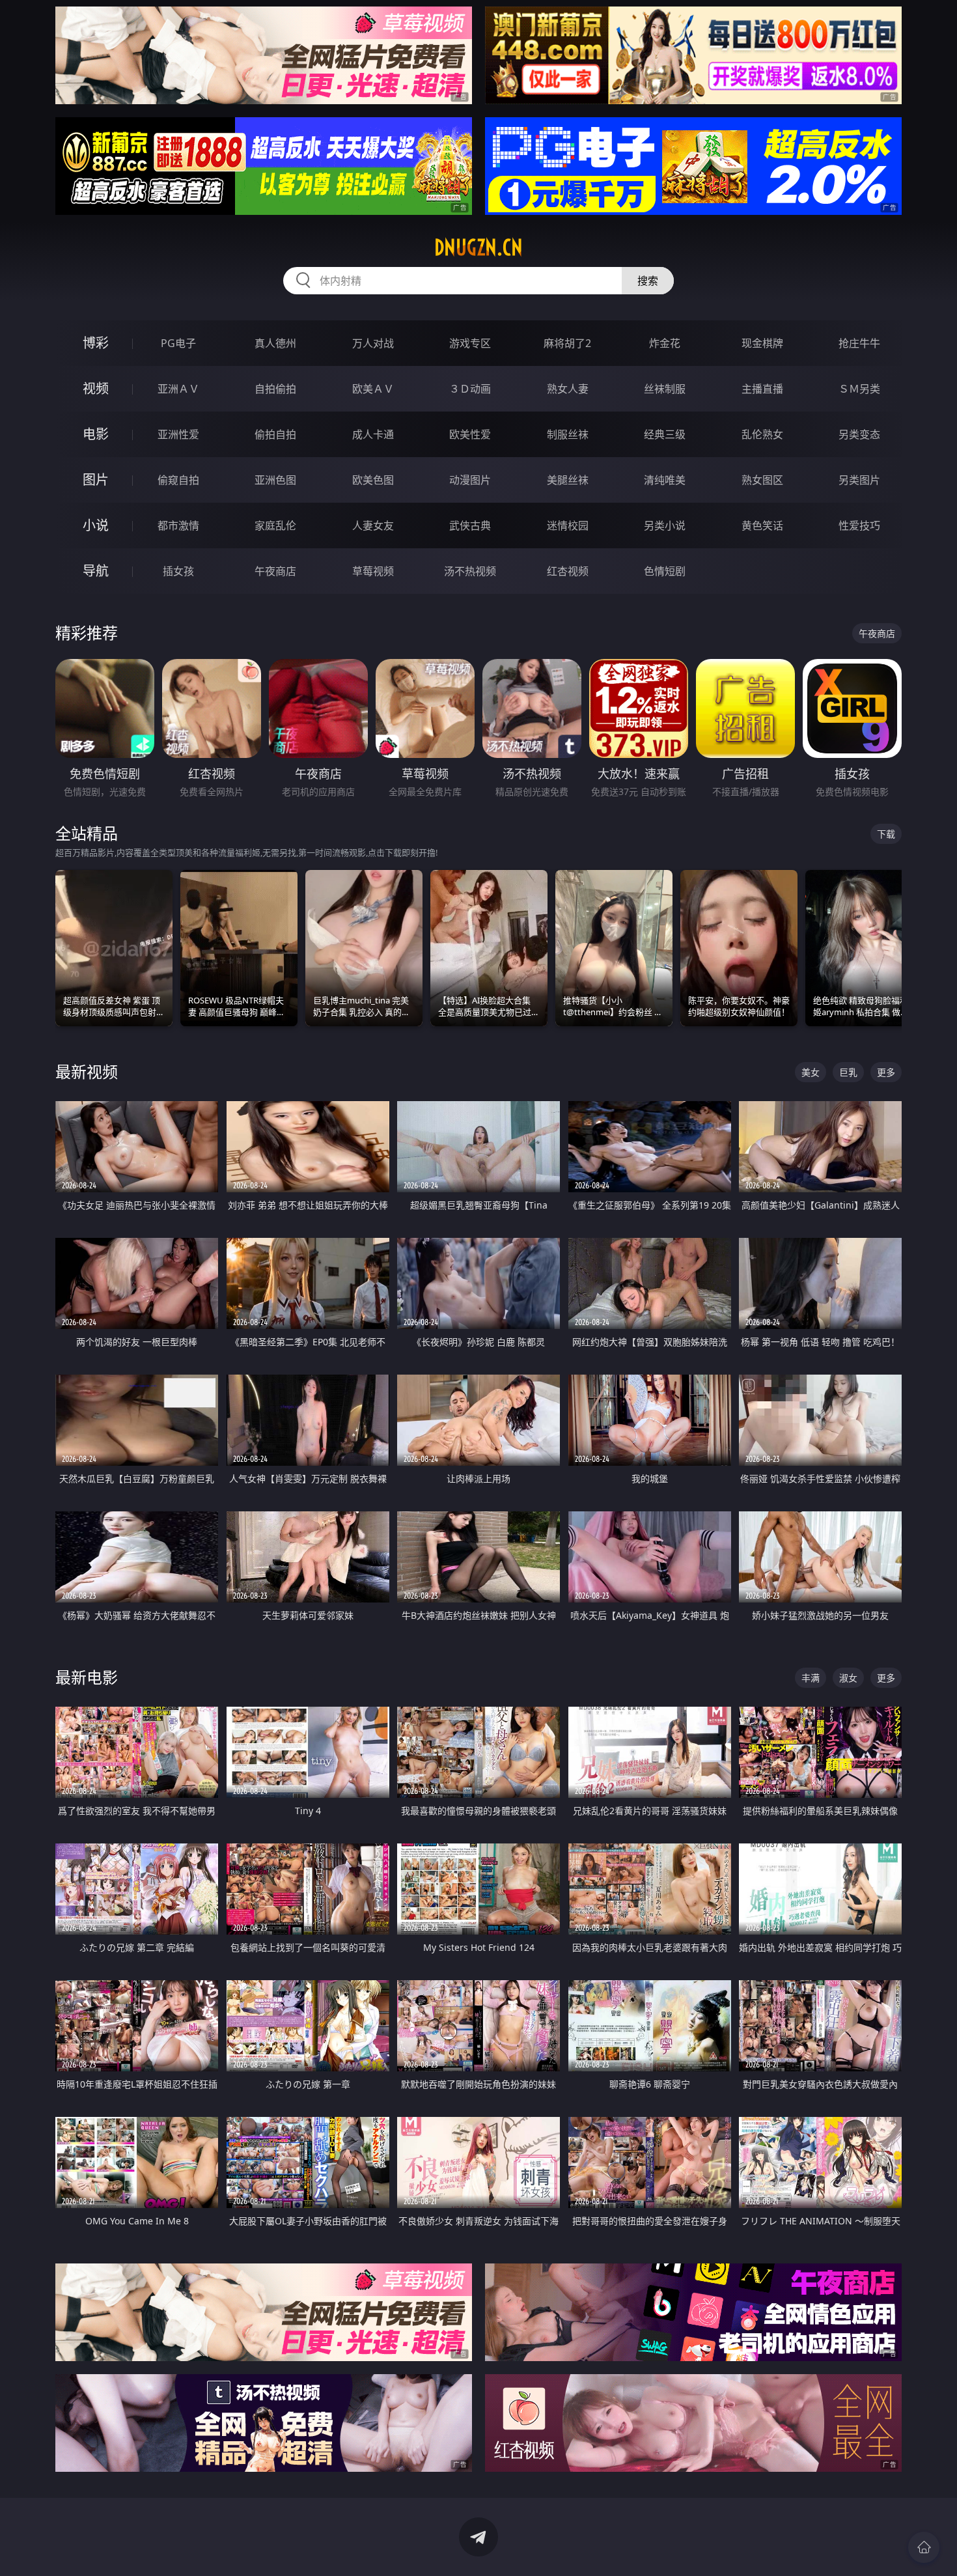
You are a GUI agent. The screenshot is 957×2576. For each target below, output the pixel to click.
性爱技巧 (859, 525)
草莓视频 (373, 571)
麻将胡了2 (567, 343)
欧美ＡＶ (373, 389)
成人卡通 (373, 434)
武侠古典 (470, 525)
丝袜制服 (665, 389)
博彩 (96, 343)
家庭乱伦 (275, 525)
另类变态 (859, 434)
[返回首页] (924, 2547)
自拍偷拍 (275, 389)
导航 (96, 571)
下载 (886, 834)
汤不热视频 (470, 571)
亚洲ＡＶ (178, 389)
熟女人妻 (568, 389)
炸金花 (665, 343)
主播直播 (762, 389)
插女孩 (178, 571)
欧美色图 (373, 480)
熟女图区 (762, 480)
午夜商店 (275, 571)
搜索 (648, 281)
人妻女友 (373, 525)
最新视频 (87, 1071)
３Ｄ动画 (470, 389)
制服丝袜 (568, 434)
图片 (96, 480)
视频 (96, 388)
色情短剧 (665, 571)
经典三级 (665, 434)
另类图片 (859, 480)
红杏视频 (568, 571)
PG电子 (178, 343)
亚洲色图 (275, 480)
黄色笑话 (762, 525)
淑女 (848, 1678)
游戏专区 (470, 343)
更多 (886, 1072)
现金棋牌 (762, 343)
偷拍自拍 (275, 434)
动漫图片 (470, 480)
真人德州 (275, 343)
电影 (96, 434)
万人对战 (373, 343)
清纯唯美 (665, 480)
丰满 (811, 1678)
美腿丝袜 (568, 480)
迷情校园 (568, 525)
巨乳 (848, 1072)
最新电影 (87, 1677)
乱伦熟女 (762, 434)
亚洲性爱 (178, 434)
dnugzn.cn (478, 247)
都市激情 (178, 525)
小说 (96, 525)
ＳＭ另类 (859, 389)
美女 (811, 1072)
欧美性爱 (470, 434)
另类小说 (665, 525)
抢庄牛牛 (859, 343)
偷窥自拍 (178, 480)
